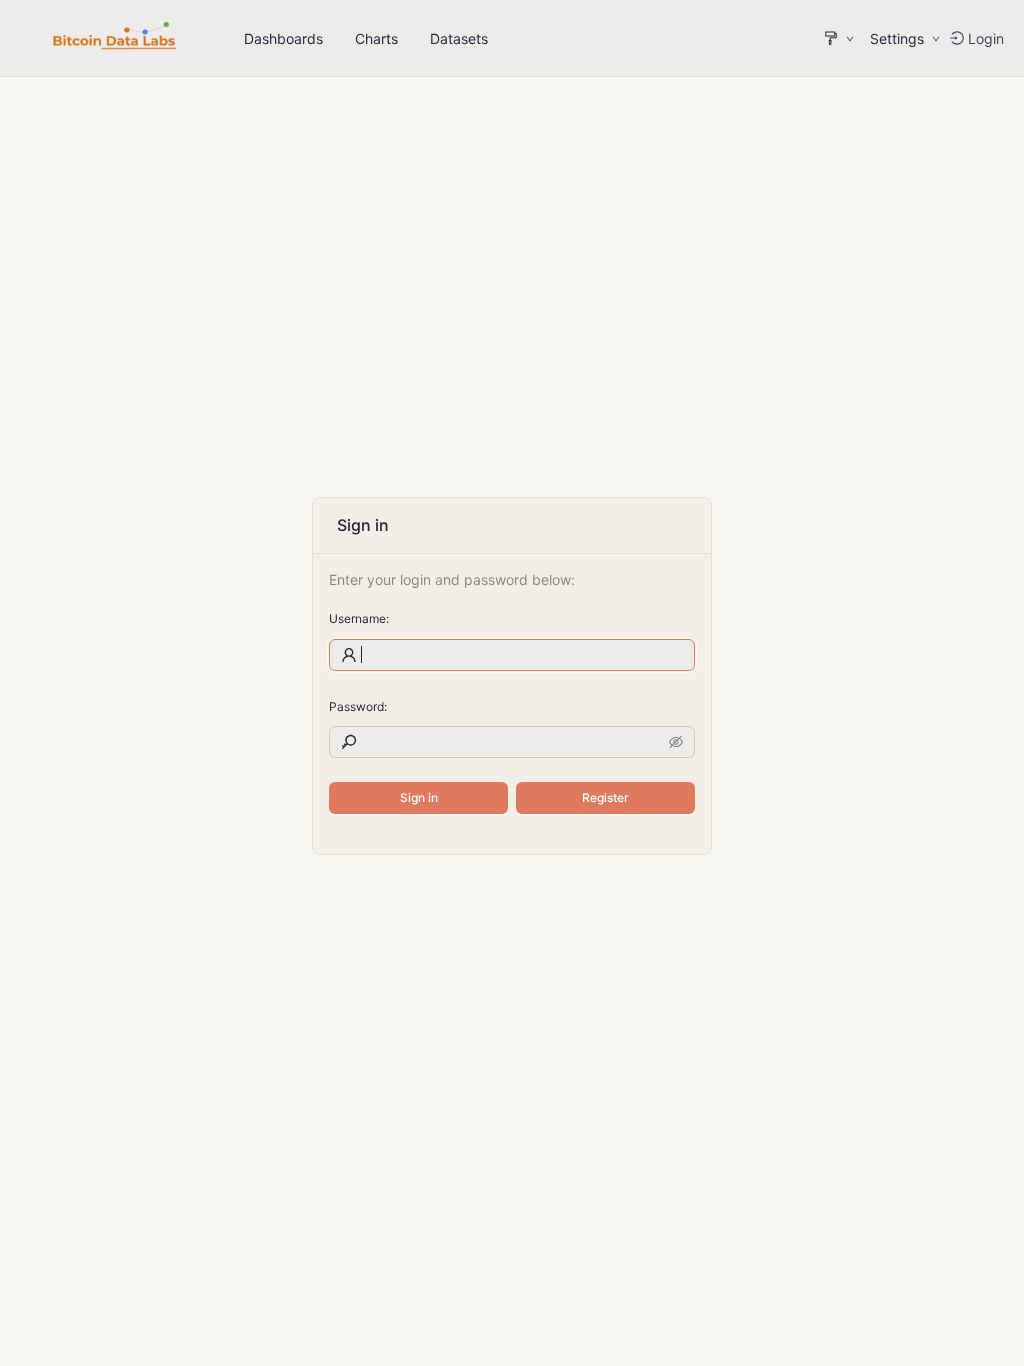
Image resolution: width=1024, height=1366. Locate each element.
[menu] (366, 38)
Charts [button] (376, 38)
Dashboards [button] (283, 38)
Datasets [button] (459, 38)
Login (986, 38)
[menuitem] (283, 39)
